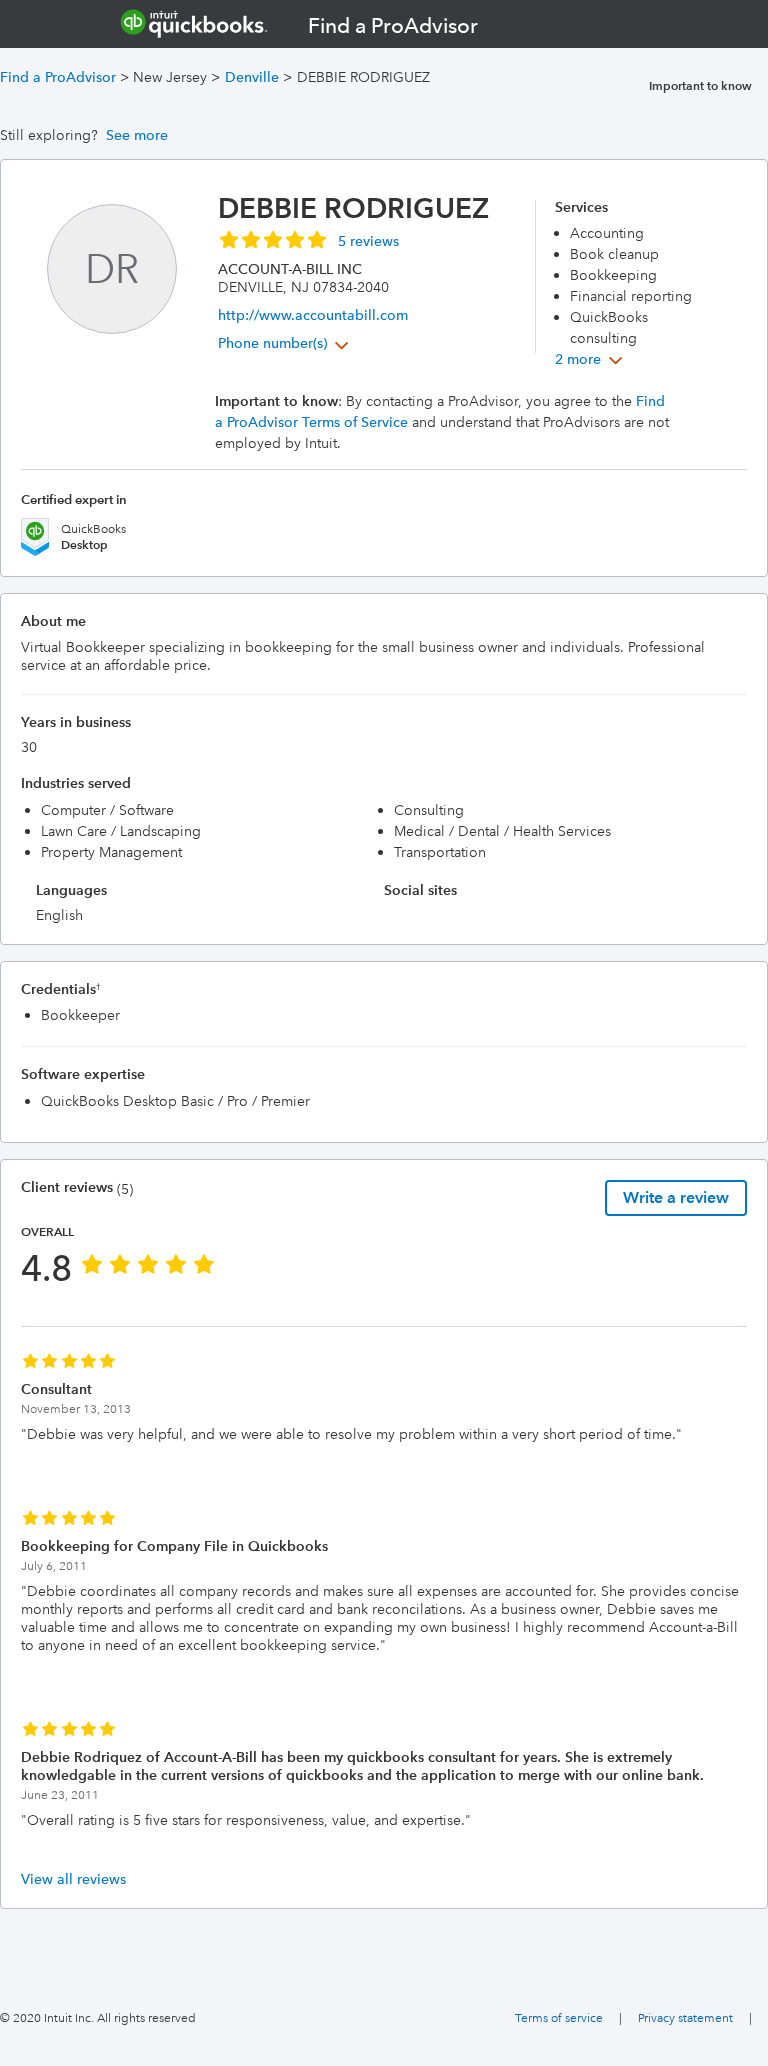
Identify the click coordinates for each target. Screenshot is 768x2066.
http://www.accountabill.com (313, 315)
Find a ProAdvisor (58, 77)
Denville (252, 77)
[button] (308, 239)
